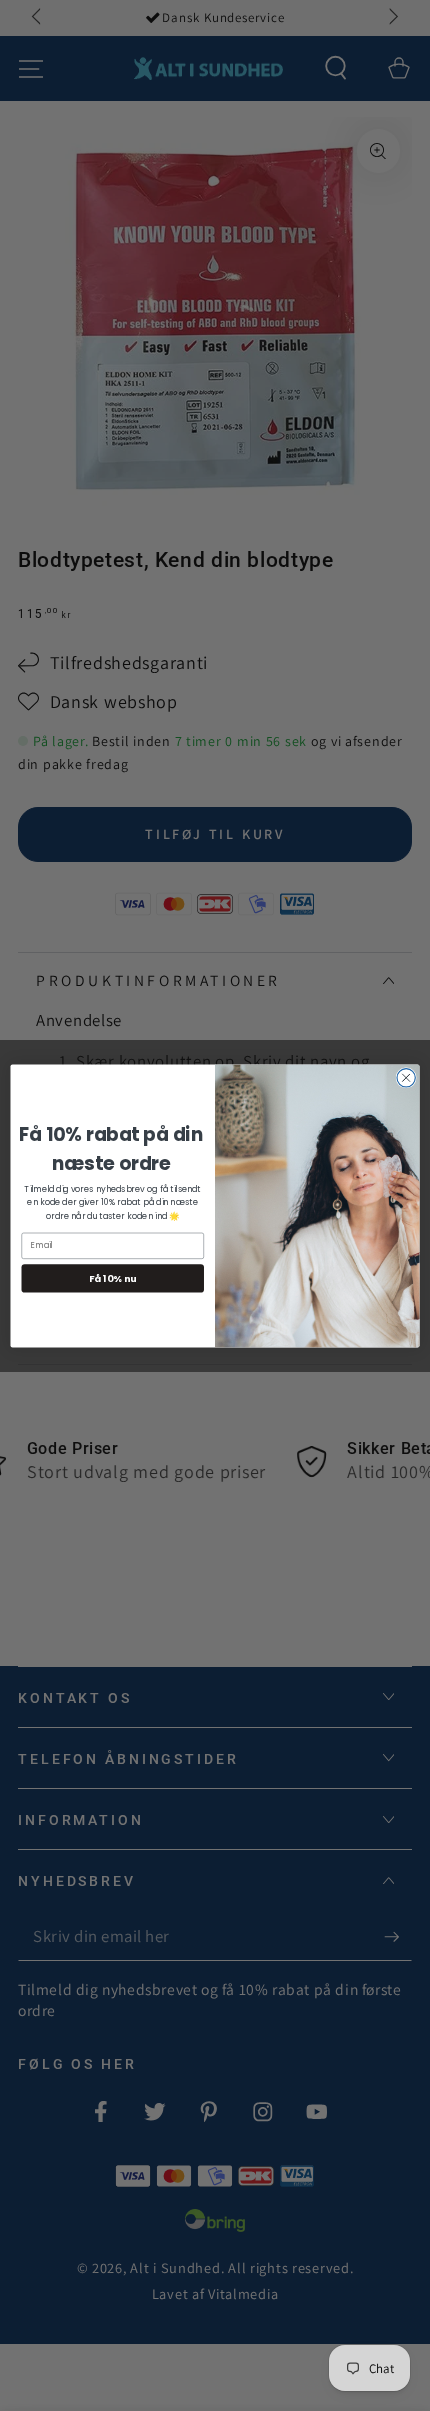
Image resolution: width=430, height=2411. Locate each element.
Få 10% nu (112, 1277)
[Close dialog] (406, 1077)
